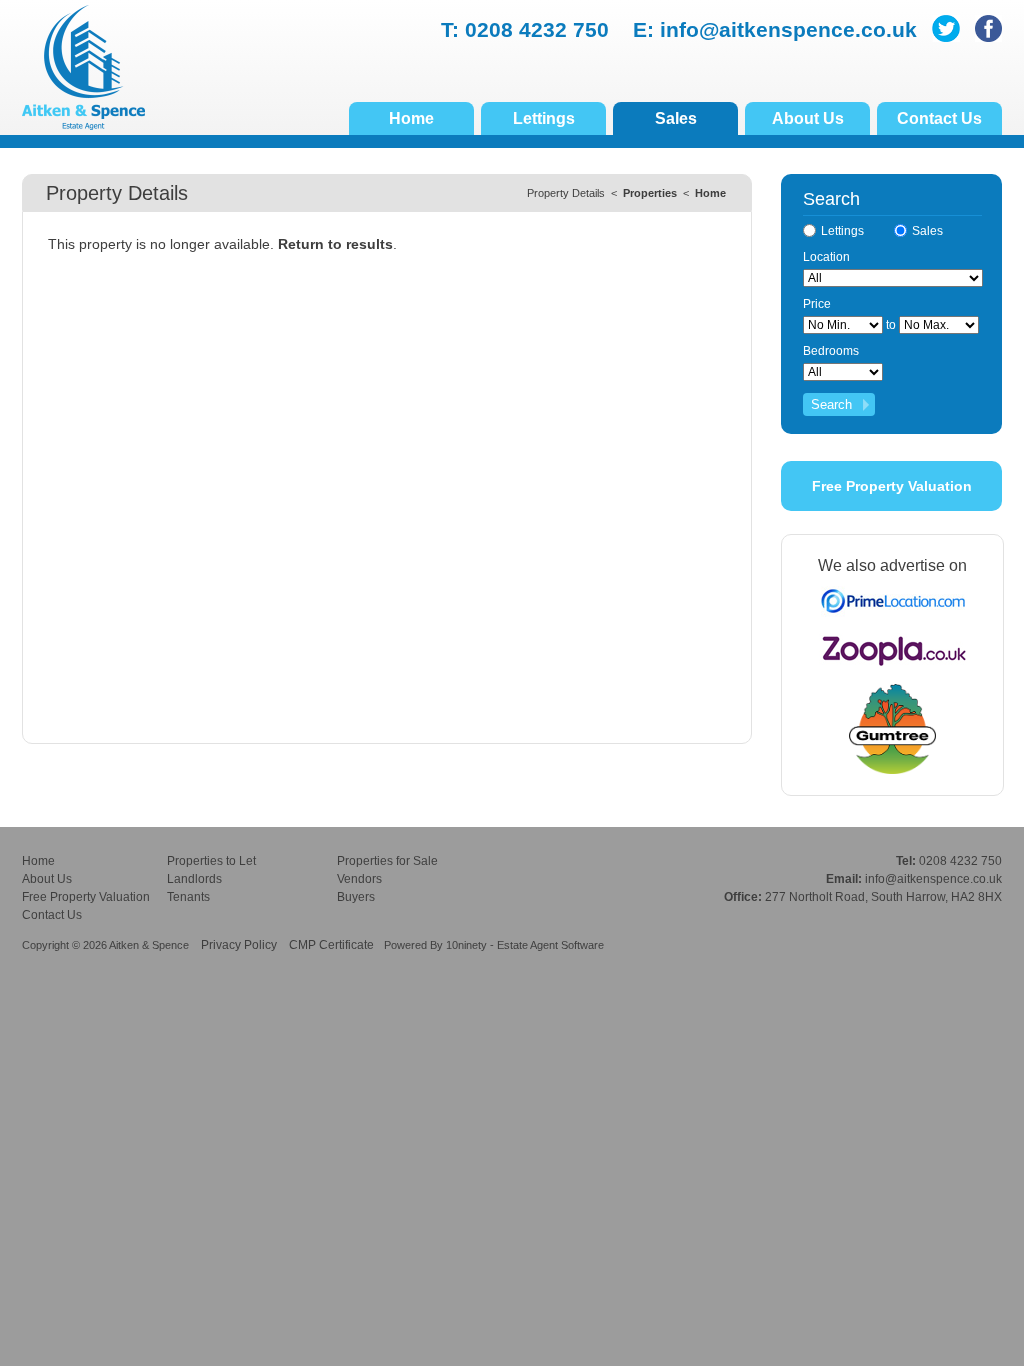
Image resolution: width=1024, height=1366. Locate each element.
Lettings (544, 118)
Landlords (194, 879)
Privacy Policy (239, 945)
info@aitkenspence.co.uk (788, 29)
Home (411, 118)
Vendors (359, 879)
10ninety (466, 945)
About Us (808, 118)
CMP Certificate (331, 945)
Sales (676, 118)
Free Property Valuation (892, 486)
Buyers (356, 897)
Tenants (188, 897)
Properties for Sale (387, 861)
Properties (650, 193)
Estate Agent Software (550, 945)
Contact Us (939, 118)
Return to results (335, 244)
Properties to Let (211, 861)
